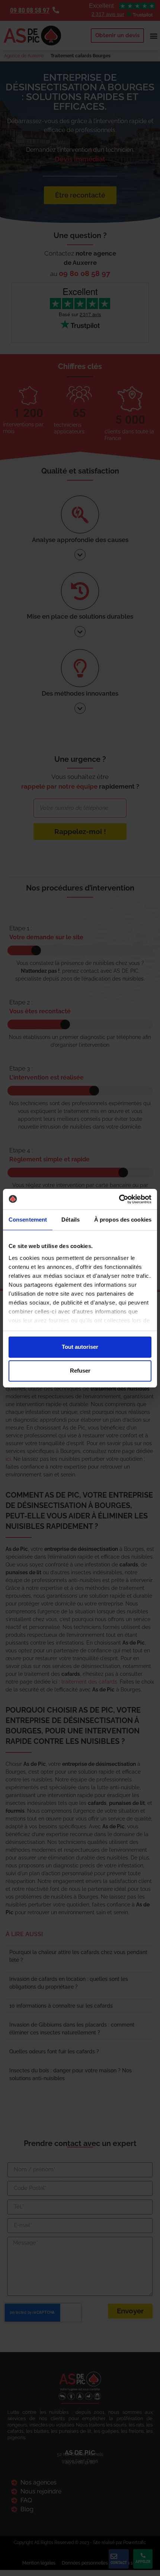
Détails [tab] (71, 1220)
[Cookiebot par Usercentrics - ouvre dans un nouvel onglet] (119, 1199)
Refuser (80, 1371)
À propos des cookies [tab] (123, 1220)
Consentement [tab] (28, 1220)
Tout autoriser (80, 1347)
